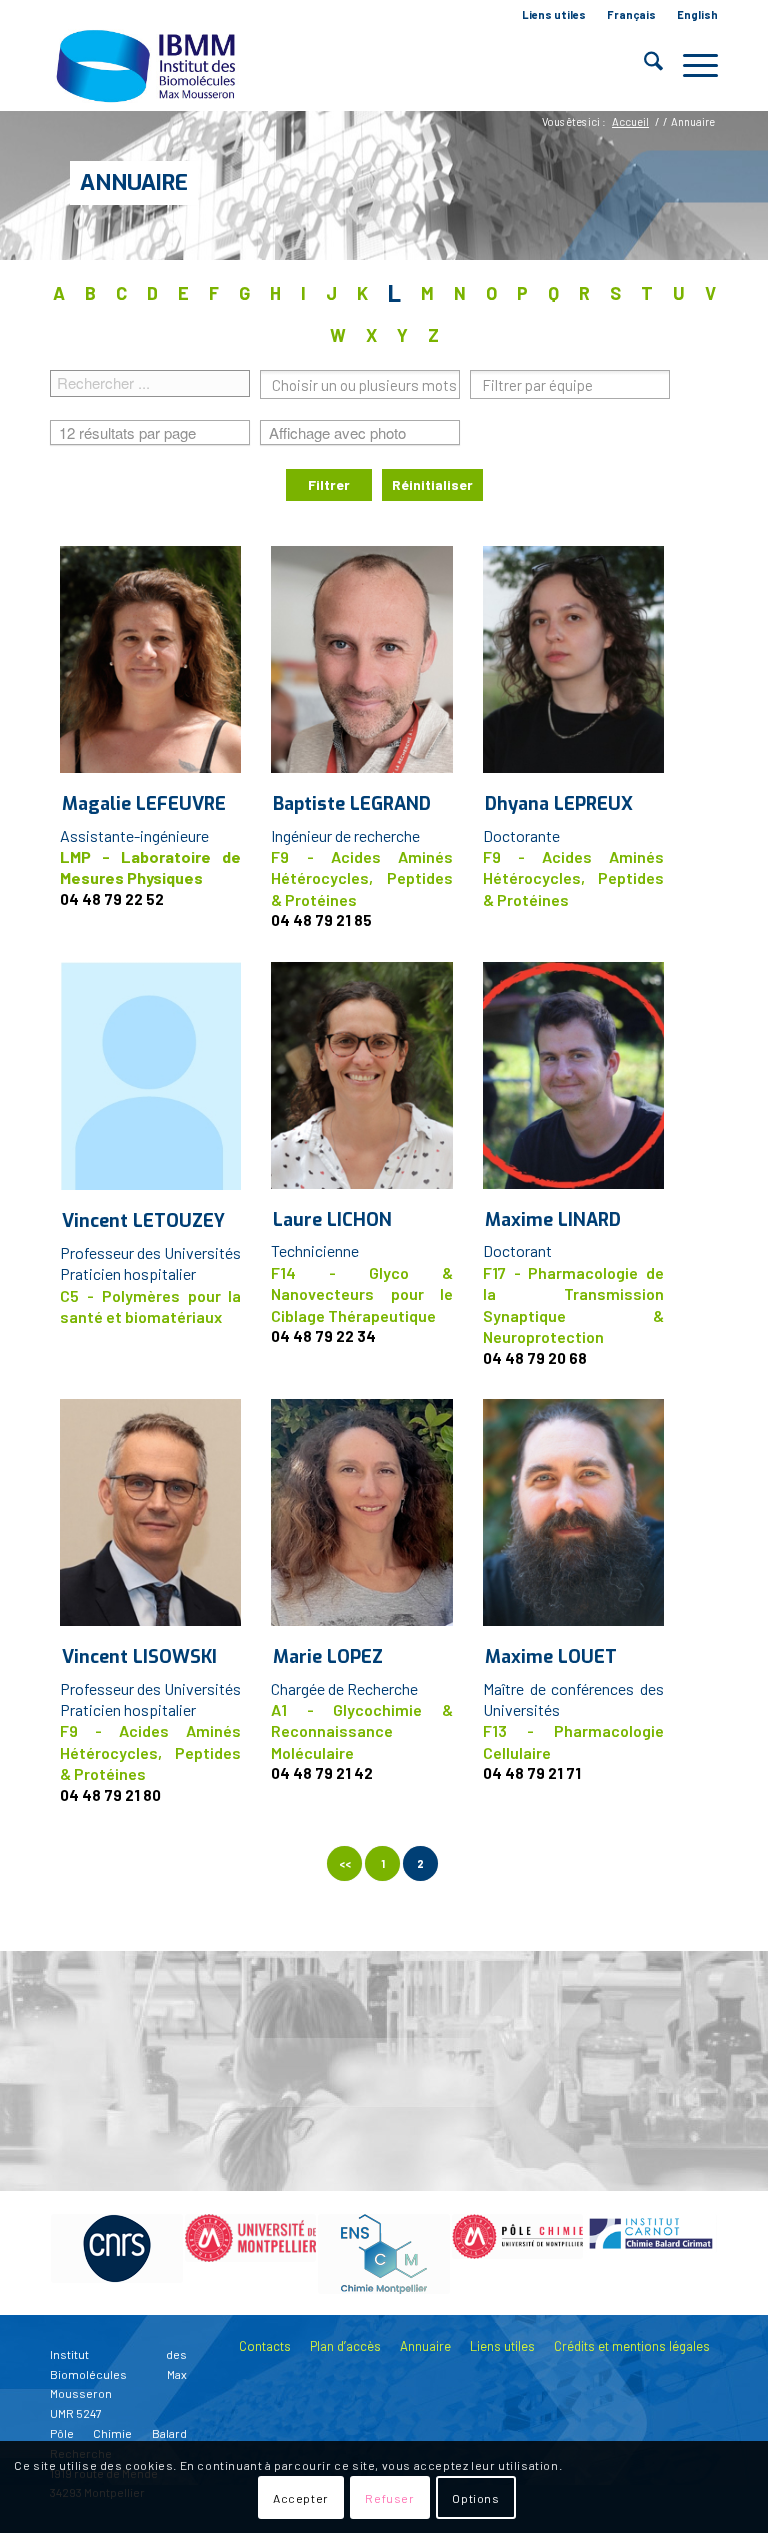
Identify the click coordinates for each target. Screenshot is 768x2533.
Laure (332, 1220)
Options (475, 2498)
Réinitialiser (432, 484)
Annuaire (134, 182)
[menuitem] (554, 15)
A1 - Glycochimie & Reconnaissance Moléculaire (361, 1731)
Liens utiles (554, 14)
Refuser (389, 2498)
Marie (328, 1657)
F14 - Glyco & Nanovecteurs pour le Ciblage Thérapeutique (361, 1294)
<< (345, 1863)
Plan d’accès (345, 2346)
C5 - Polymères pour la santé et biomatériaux (150, 1306)
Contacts (265, 2346)
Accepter (301, 2498)
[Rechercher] (643, 65)
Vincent (143, 1221)
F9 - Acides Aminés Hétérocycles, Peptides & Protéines (361, 878)
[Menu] (690, 65)
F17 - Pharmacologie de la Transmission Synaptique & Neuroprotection (573, 1304)
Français (631, 14)
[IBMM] (148, 65)
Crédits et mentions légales (632, 2346)
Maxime (553, 1220)
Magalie (144, 804)
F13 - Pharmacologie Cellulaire (573, 1741)
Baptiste (352, 804)
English (697, 14)
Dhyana (559, 804)
